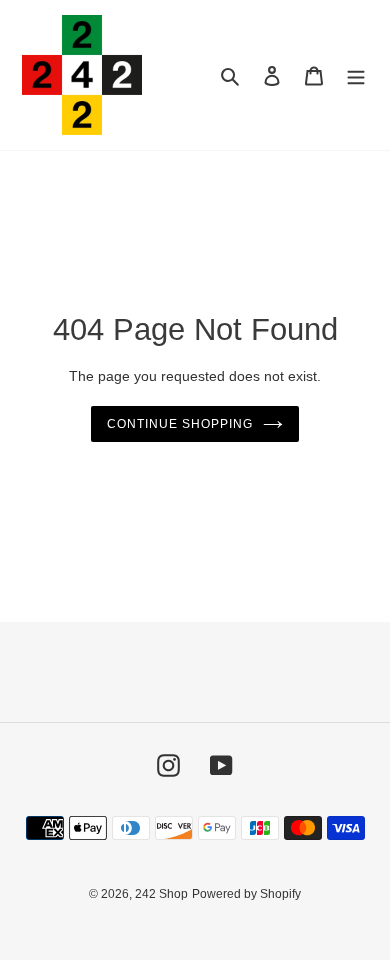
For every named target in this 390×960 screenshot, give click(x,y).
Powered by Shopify (246, 894)
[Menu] (356, 75)
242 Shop (161, 894)
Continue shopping (180, 424)
